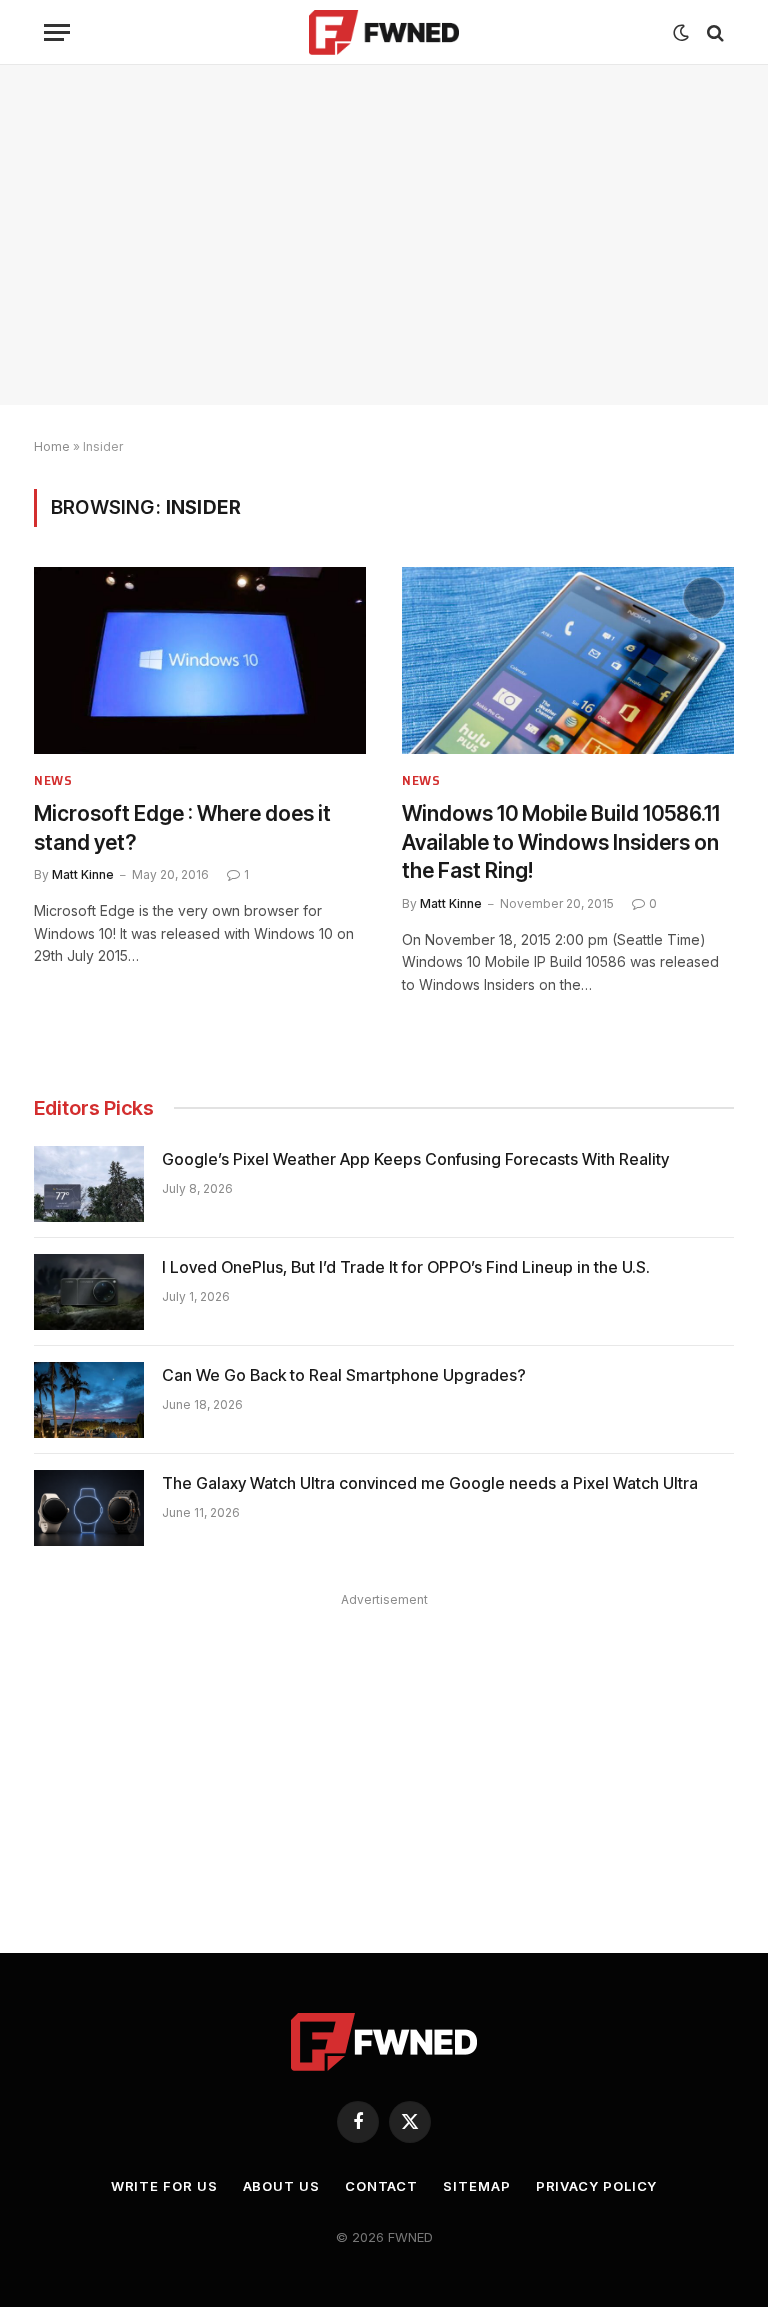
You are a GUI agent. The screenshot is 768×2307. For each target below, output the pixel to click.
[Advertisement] (384, 235)
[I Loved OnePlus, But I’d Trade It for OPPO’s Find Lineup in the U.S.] (89, 1292)
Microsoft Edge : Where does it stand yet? (182, 828)
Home (52, 446)
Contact (381, 2186)
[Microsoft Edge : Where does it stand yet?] (200, 660)
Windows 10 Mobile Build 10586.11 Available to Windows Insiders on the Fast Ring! (561, 842)
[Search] (713, 32)
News (53, 780)
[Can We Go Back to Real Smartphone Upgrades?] (89, 1400)
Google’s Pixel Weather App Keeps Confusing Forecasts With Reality (415, 1159)
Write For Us (164, 2186)
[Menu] (57, 32)
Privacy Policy (597, 2186)
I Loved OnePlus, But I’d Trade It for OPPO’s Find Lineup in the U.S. (406, 1267)
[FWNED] (384, 32)
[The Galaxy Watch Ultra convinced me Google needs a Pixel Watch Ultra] (89, 1508)
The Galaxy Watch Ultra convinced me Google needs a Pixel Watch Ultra (430, 1483)
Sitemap (476, 2186)
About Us (281, 2186)
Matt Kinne (83, 874)
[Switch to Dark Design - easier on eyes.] (681, 33)
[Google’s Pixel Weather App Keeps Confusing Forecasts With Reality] (89, 1184)
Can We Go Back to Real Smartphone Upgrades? (344, 1375)
